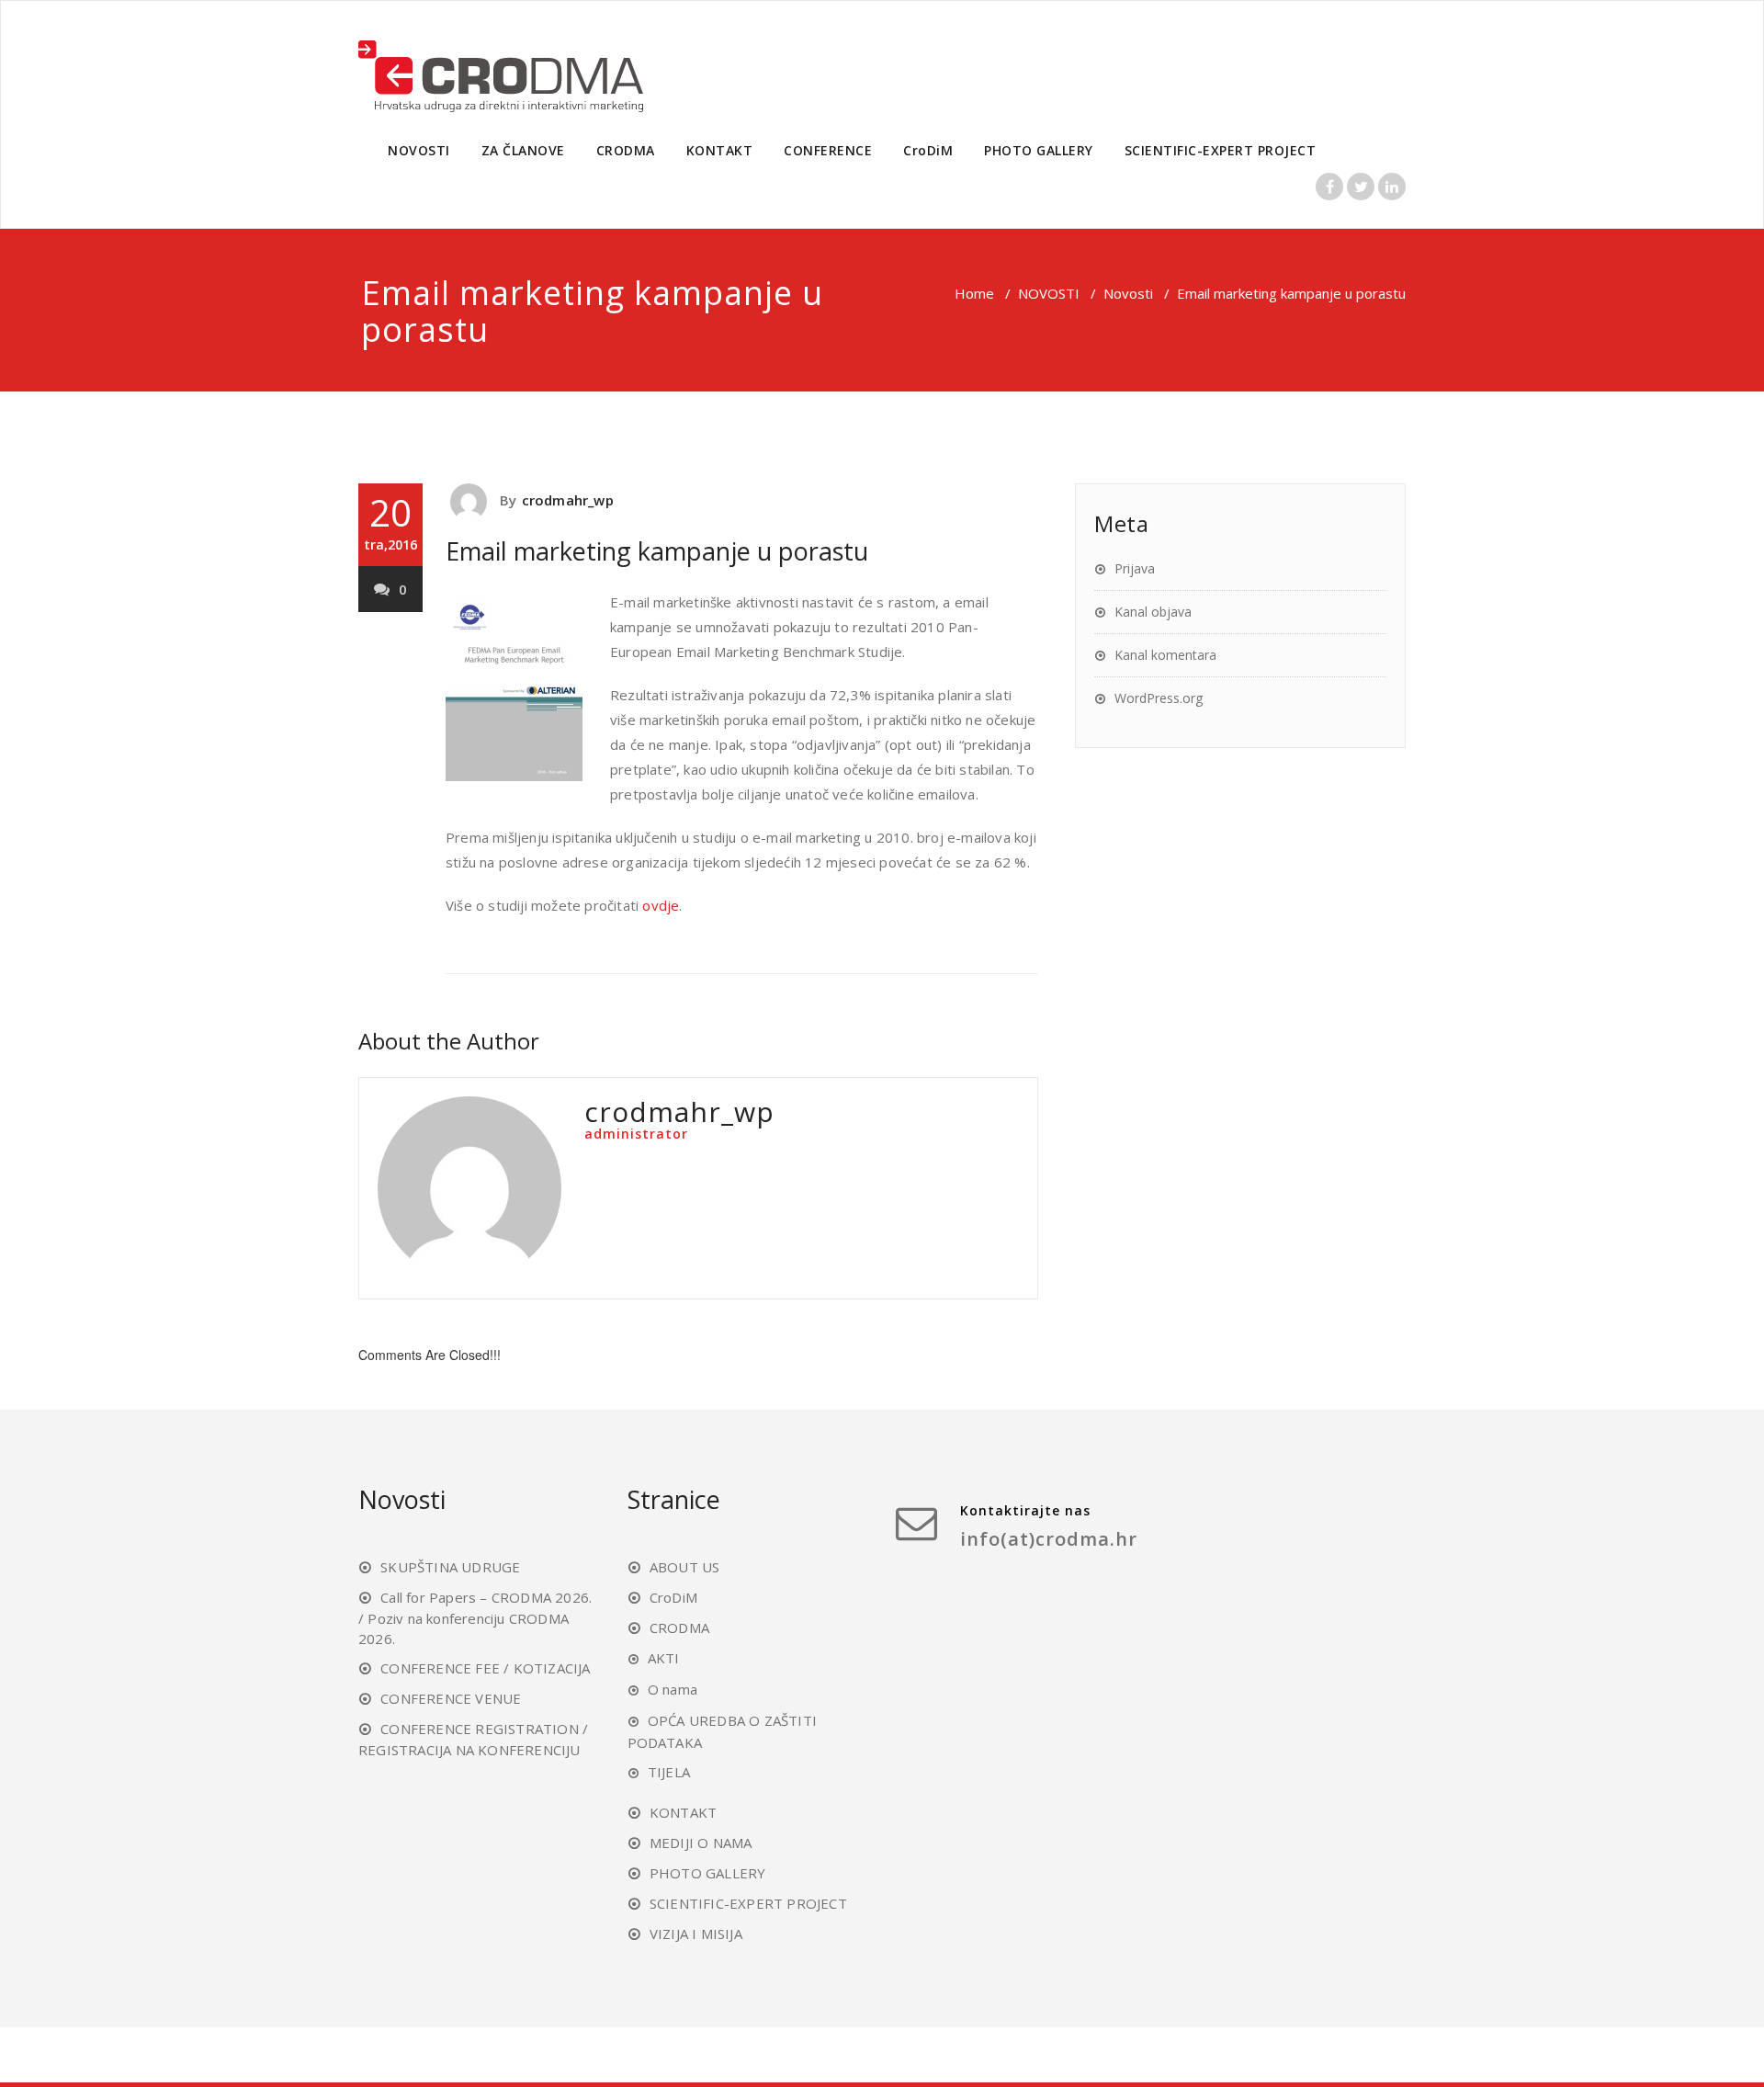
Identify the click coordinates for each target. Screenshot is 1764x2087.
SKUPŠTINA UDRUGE (450, 1567)
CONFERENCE (828, 150)
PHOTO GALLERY (1039, 150)
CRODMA (626, 150)
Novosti (1128, 293)
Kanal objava (1153, 612)
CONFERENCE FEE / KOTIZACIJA (485, 1668)
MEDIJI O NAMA (701, 1843)
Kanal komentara (1165, 655)
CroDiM (928, 150)
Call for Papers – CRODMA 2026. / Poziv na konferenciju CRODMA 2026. (475, 1618)
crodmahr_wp (568, 500)
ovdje (661, 905)
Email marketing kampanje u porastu (657, 551)
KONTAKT (720, 150)
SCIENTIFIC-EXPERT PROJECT (1221, 150)
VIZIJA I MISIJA (696, 1934)
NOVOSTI (419, 150)
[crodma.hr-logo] (501, 68)
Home (974, 293)
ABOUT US (685, 1567)
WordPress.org (1159, 698)
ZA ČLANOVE (523, 150)
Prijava (1135, 568)
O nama (673, 1689)
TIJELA (669, 1772)
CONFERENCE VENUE (451, 1698)
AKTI (664, 1658)
